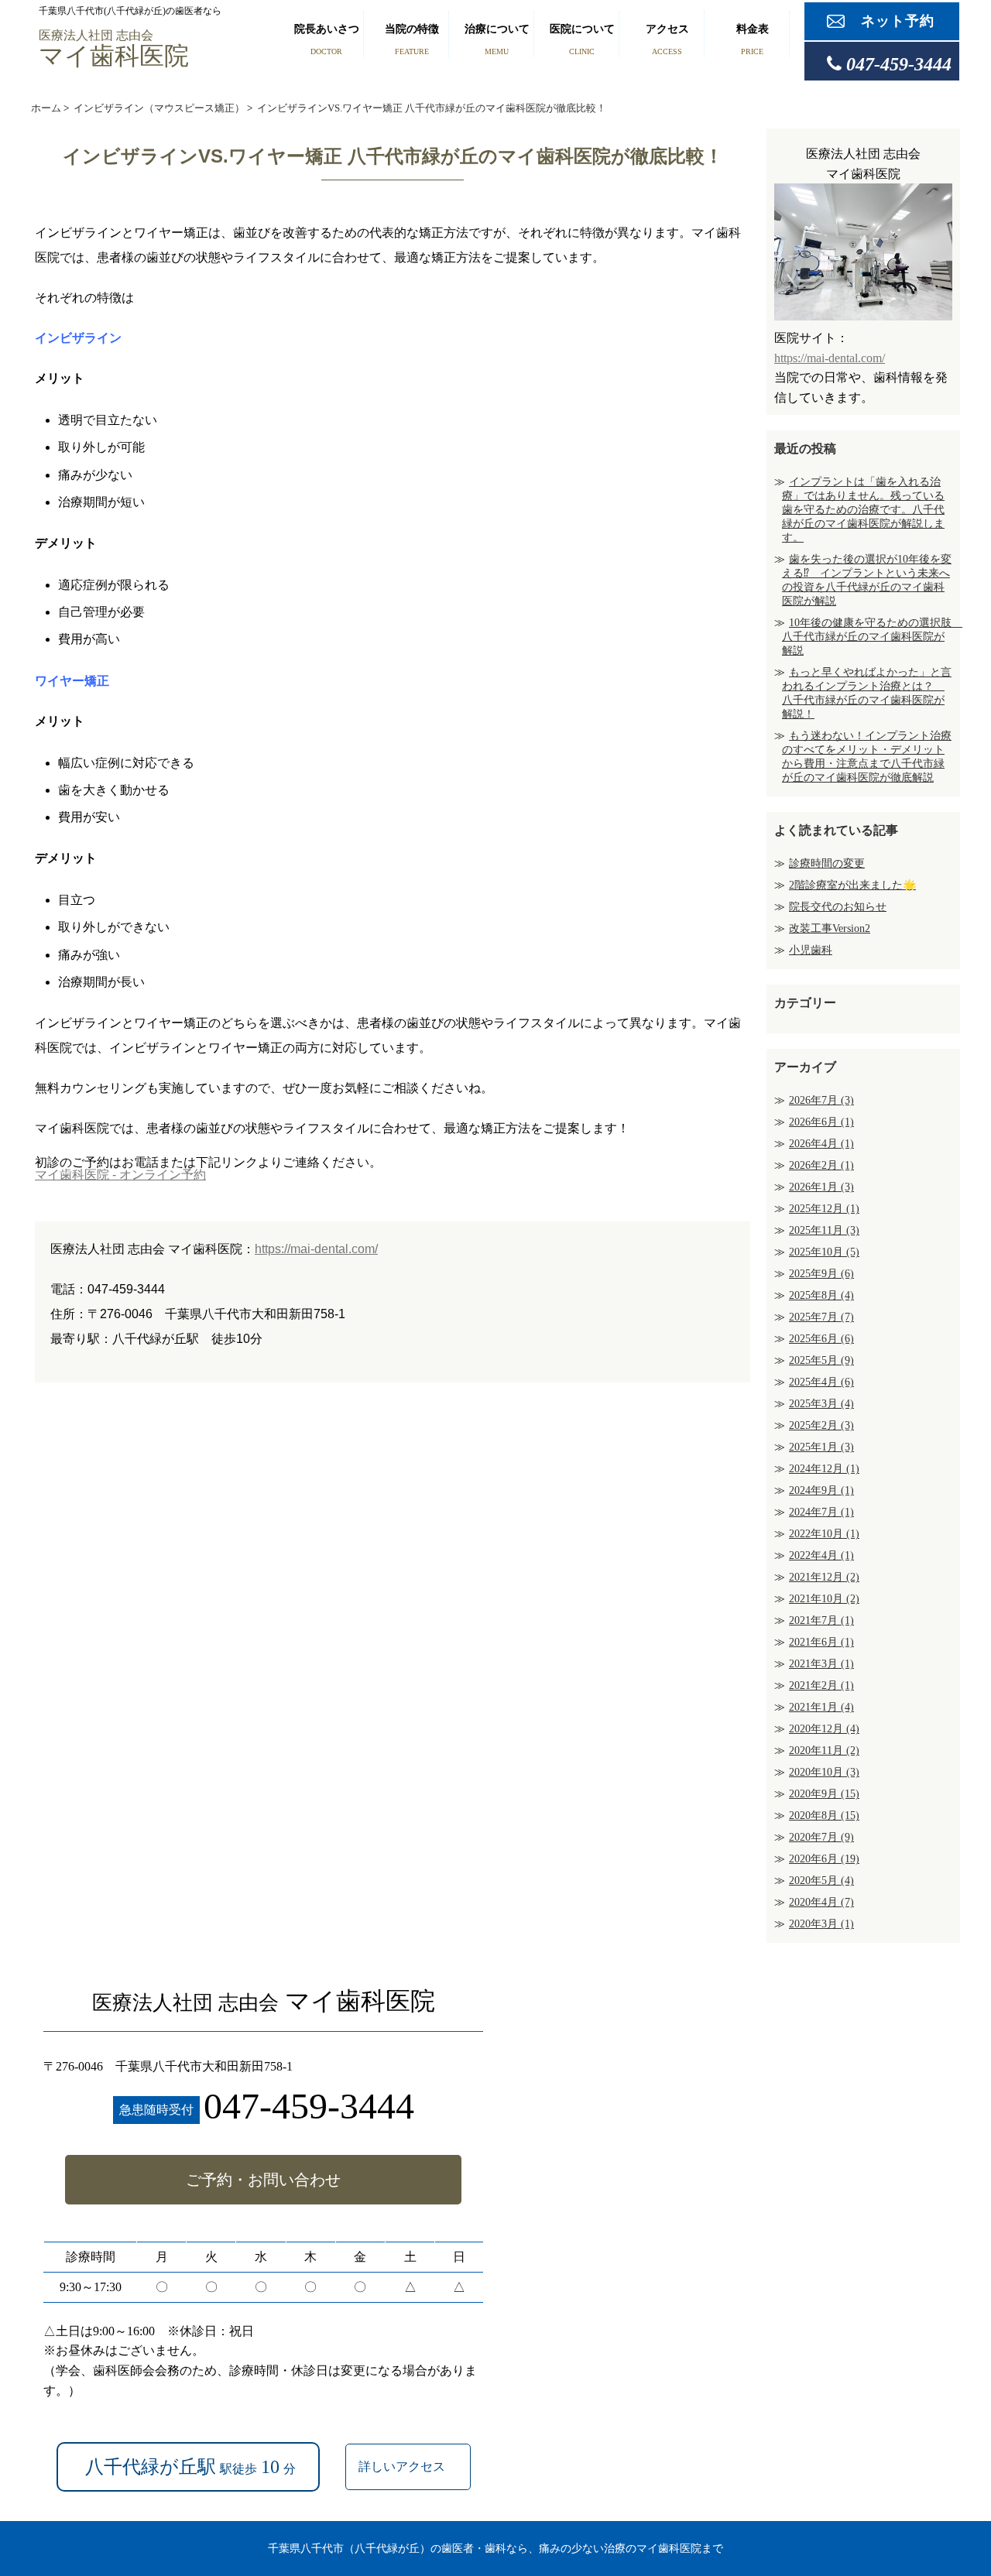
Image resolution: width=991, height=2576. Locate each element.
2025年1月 (821, 1447)
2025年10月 (824, 1252)
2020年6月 (824, 1859)
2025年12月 (824, 1209)
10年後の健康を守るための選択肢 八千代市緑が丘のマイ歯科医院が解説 (872, 637)
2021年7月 (821, 1620)
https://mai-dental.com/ (316, 1249)
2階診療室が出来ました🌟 (852, 885)
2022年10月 (824, 1534)
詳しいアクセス (403, 2466)
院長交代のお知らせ (838, 907)
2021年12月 (824, 1577)
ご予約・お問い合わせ (263, 2180)
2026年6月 (821, 1122)
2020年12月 (824, 1729)
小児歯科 (811, 950)
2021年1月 (821, 1707)
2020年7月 (821, 1837)
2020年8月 (824, 1816)
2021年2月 (821, 1685)
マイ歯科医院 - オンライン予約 (120, 1175)
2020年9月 (824, 1794)
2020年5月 (821, 1881)
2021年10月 (824, 1599)
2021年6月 (821, 1642)
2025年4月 (821, 1382)
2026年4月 (821, 1144)
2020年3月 (821, 1924)
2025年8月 (821, 1295)
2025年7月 (821, 1317)
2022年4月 (821, 1555)
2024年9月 (821, 1490)
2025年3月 (821, 1404)
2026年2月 (821, 1165)
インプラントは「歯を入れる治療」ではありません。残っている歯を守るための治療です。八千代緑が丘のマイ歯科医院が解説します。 (863, 510)
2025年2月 (821, 1425)
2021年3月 (821, 1664)
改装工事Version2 (830, 928)
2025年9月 (821, 1274)
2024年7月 (821, 1512)
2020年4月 (821, 1902)
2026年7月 (821, 1100)
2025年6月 (821, 1339)
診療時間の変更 (827, 863)
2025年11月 (824, 1230)
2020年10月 (824, 1772)
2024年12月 (824, 1469)
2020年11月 (824, 1750)
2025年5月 (821, 1360)
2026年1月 (821, 1187)
